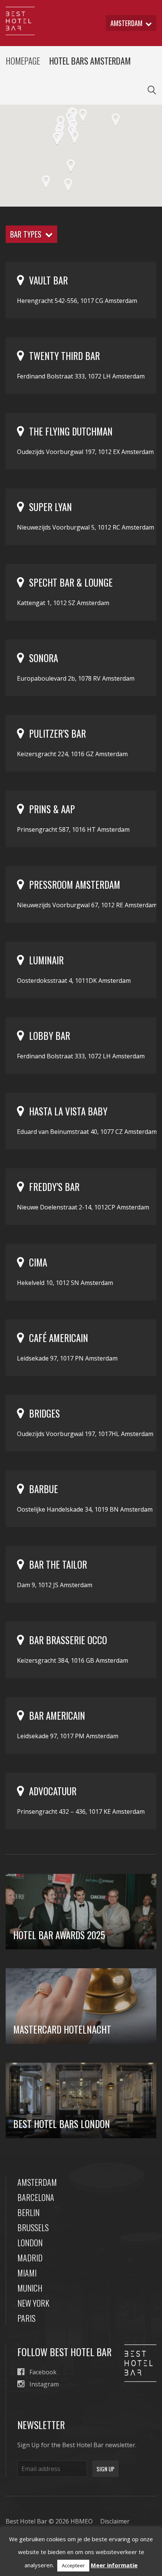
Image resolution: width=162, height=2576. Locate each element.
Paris (26, 2318)
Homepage (23, 61)
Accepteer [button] (73, 2565)
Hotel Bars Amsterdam (90, 61)
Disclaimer (115, 2521)
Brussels (33, 2227)
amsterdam (126, 23)
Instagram (44, 2384)
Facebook (43, 2372)
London (30, 2242)
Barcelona (36, 2197)
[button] (75, 137)
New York (33, 2303)
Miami (27, 2273)
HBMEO (82, 2521)
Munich (30, 2288)
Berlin (28, 2212)
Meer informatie (114, 2565)
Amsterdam (37, 2182)
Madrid (30, 2258)
